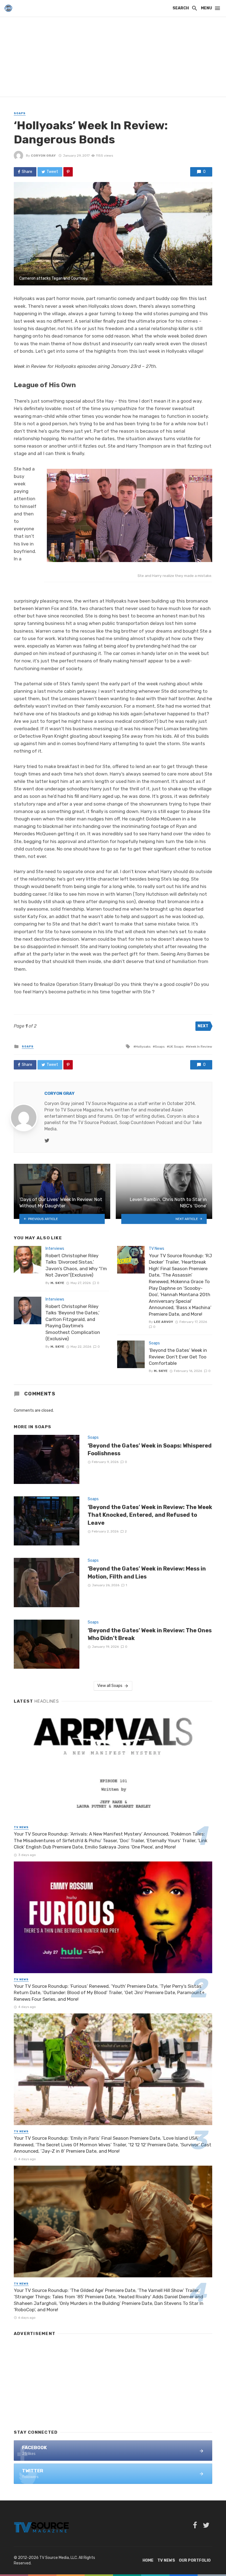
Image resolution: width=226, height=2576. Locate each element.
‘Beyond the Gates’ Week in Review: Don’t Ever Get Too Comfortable (178, 1357)
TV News (157, 1249)
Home (148, 2560)
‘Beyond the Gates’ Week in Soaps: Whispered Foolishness (150, 1449)
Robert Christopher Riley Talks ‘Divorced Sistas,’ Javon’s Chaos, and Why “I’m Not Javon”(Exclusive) (76, 1265)
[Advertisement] (113, 58)
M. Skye (57, 1283)
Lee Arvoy (163, 1322)
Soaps (20, 113)
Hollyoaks (143, 1047)
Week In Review (200, 1047)
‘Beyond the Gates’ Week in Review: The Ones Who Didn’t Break (150, 1634)
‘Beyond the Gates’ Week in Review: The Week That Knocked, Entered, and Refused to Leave (150, 1515)
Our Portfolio (195, 2560)
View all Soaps (110, 1686)
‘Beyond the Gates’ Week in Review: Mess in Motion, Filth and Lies (147, 1572)
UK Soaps (176, 1047)
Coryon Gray (43, 156)
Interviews (55, 1249)
